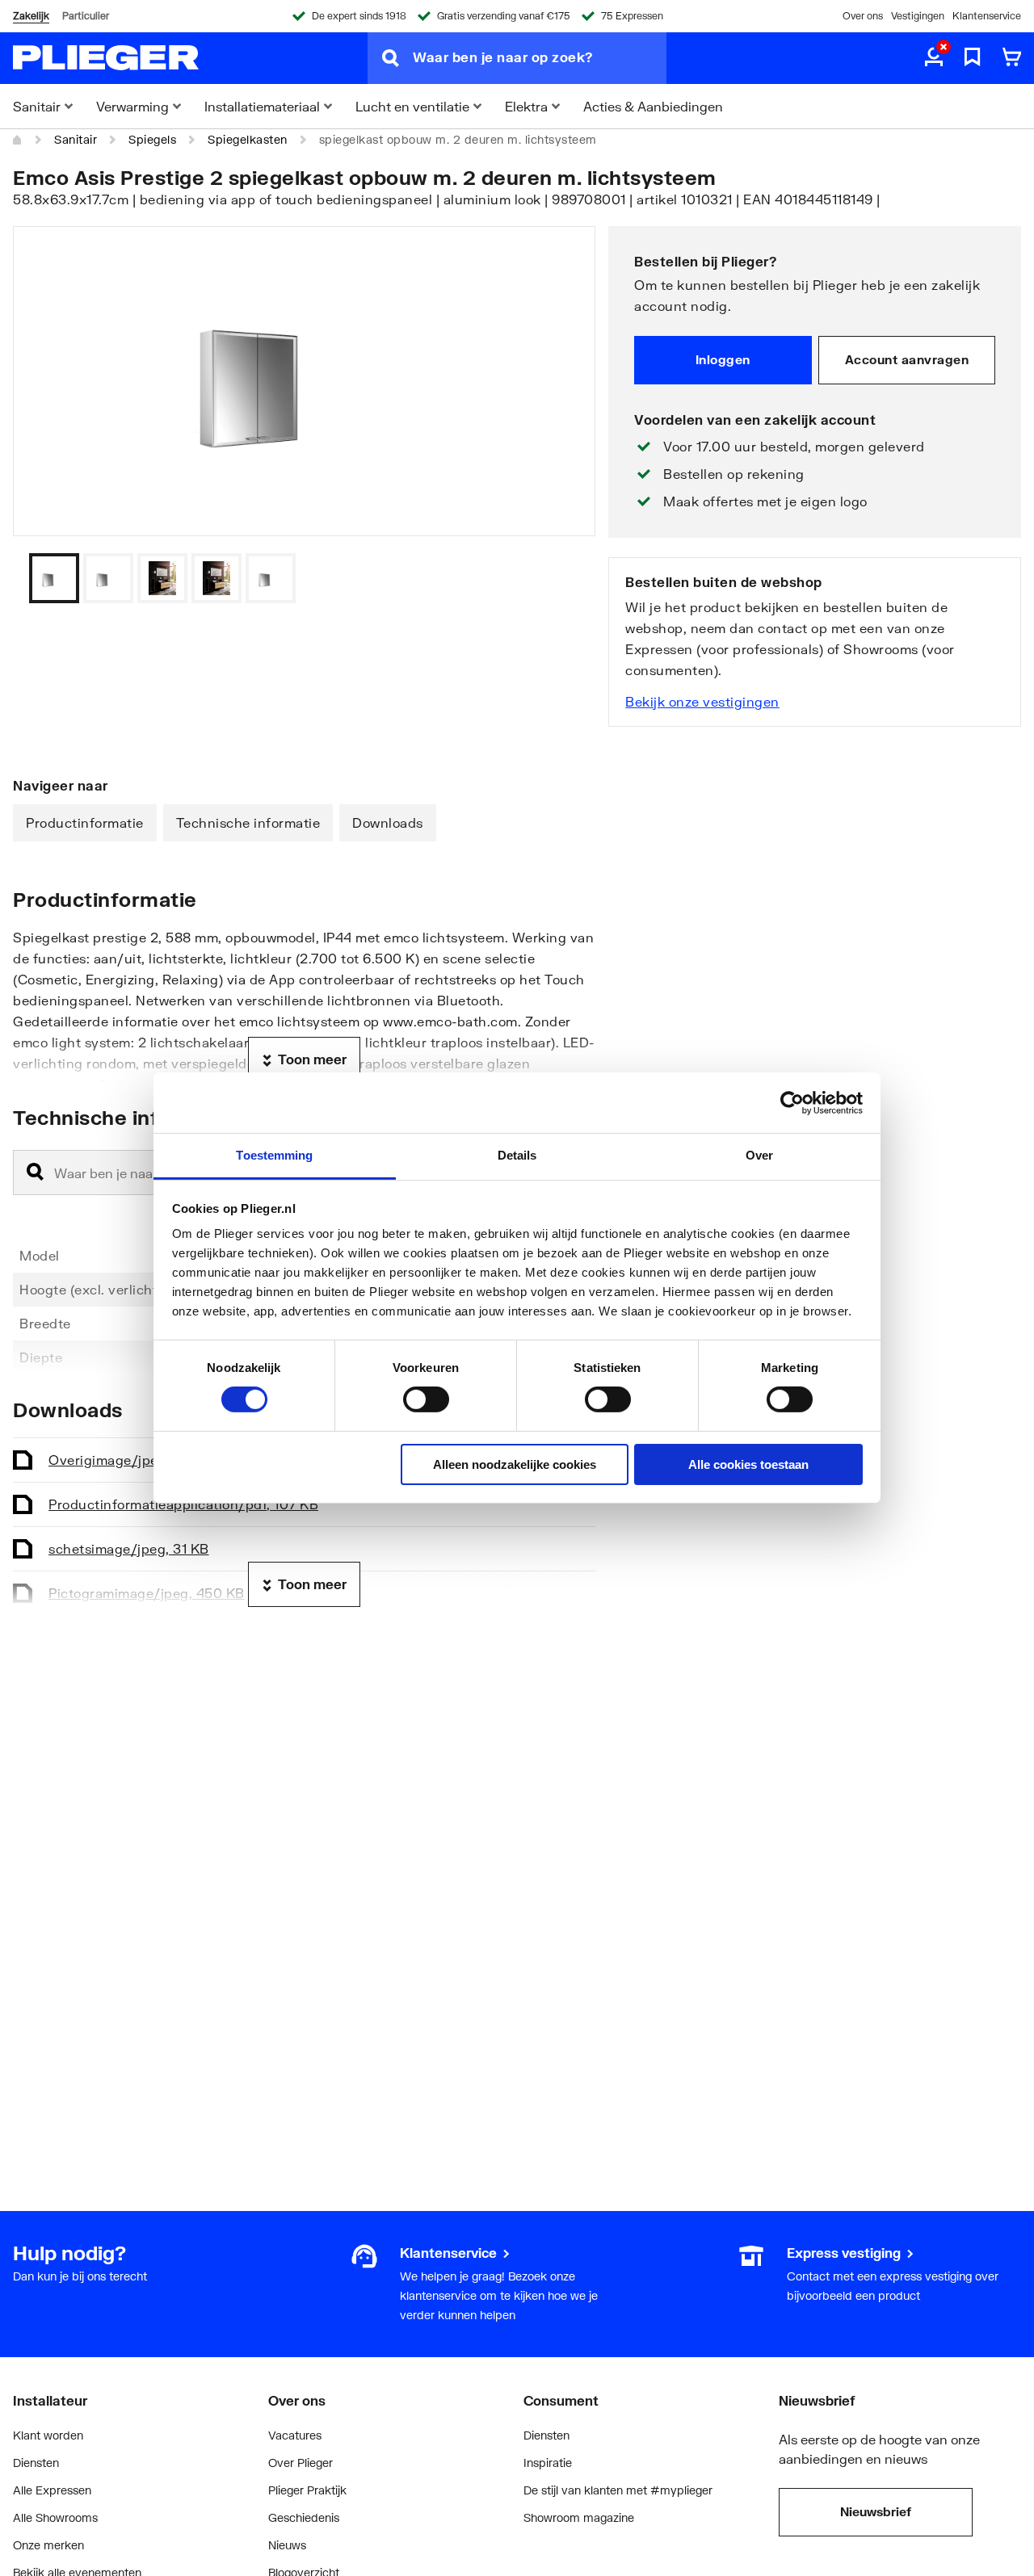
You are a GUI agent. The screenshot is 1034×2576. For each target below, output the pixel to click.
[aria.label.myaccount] (934, 58)
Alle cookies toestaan (748, 1464)
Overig (131, 1460)
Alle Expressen (52, 2490)
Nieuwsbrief (876, 2511)
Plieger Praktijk (307, 2490)
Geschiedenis (304, 2517)
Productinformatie (85, 822)
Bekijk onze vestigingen (702, 701)
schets (129, 1548)
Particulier (86, 16)
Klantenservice (987, 16)
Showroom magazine (579, 2517)
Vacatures (295, 2435)
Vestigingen (918, 16)
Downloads (388, 822)
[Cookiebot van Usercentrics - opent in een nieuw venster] (792, 1102)
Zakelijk (31, 16)
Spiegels (152, 139)
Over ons (863, 16)
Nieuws (287, 2545)
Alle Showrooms (55, 2517)
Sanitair (76, 139)
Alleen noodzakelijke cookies (515, 1464)
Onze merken (48, 2545)
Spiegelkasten (248, 139)
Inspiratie (548, 2463)
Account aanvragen (907, 359)
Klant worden (48, 2435)
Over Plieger (301, 2463)
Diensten (36, 2463)
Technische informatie (248, 822)
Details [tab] (517, 1155)
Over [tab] (759, 1155)
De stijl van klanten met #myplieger (618, 2490)
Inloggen (723, 359)
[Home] (18, 140)
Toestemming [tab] (274, 1155)
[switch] (426, 1399)
